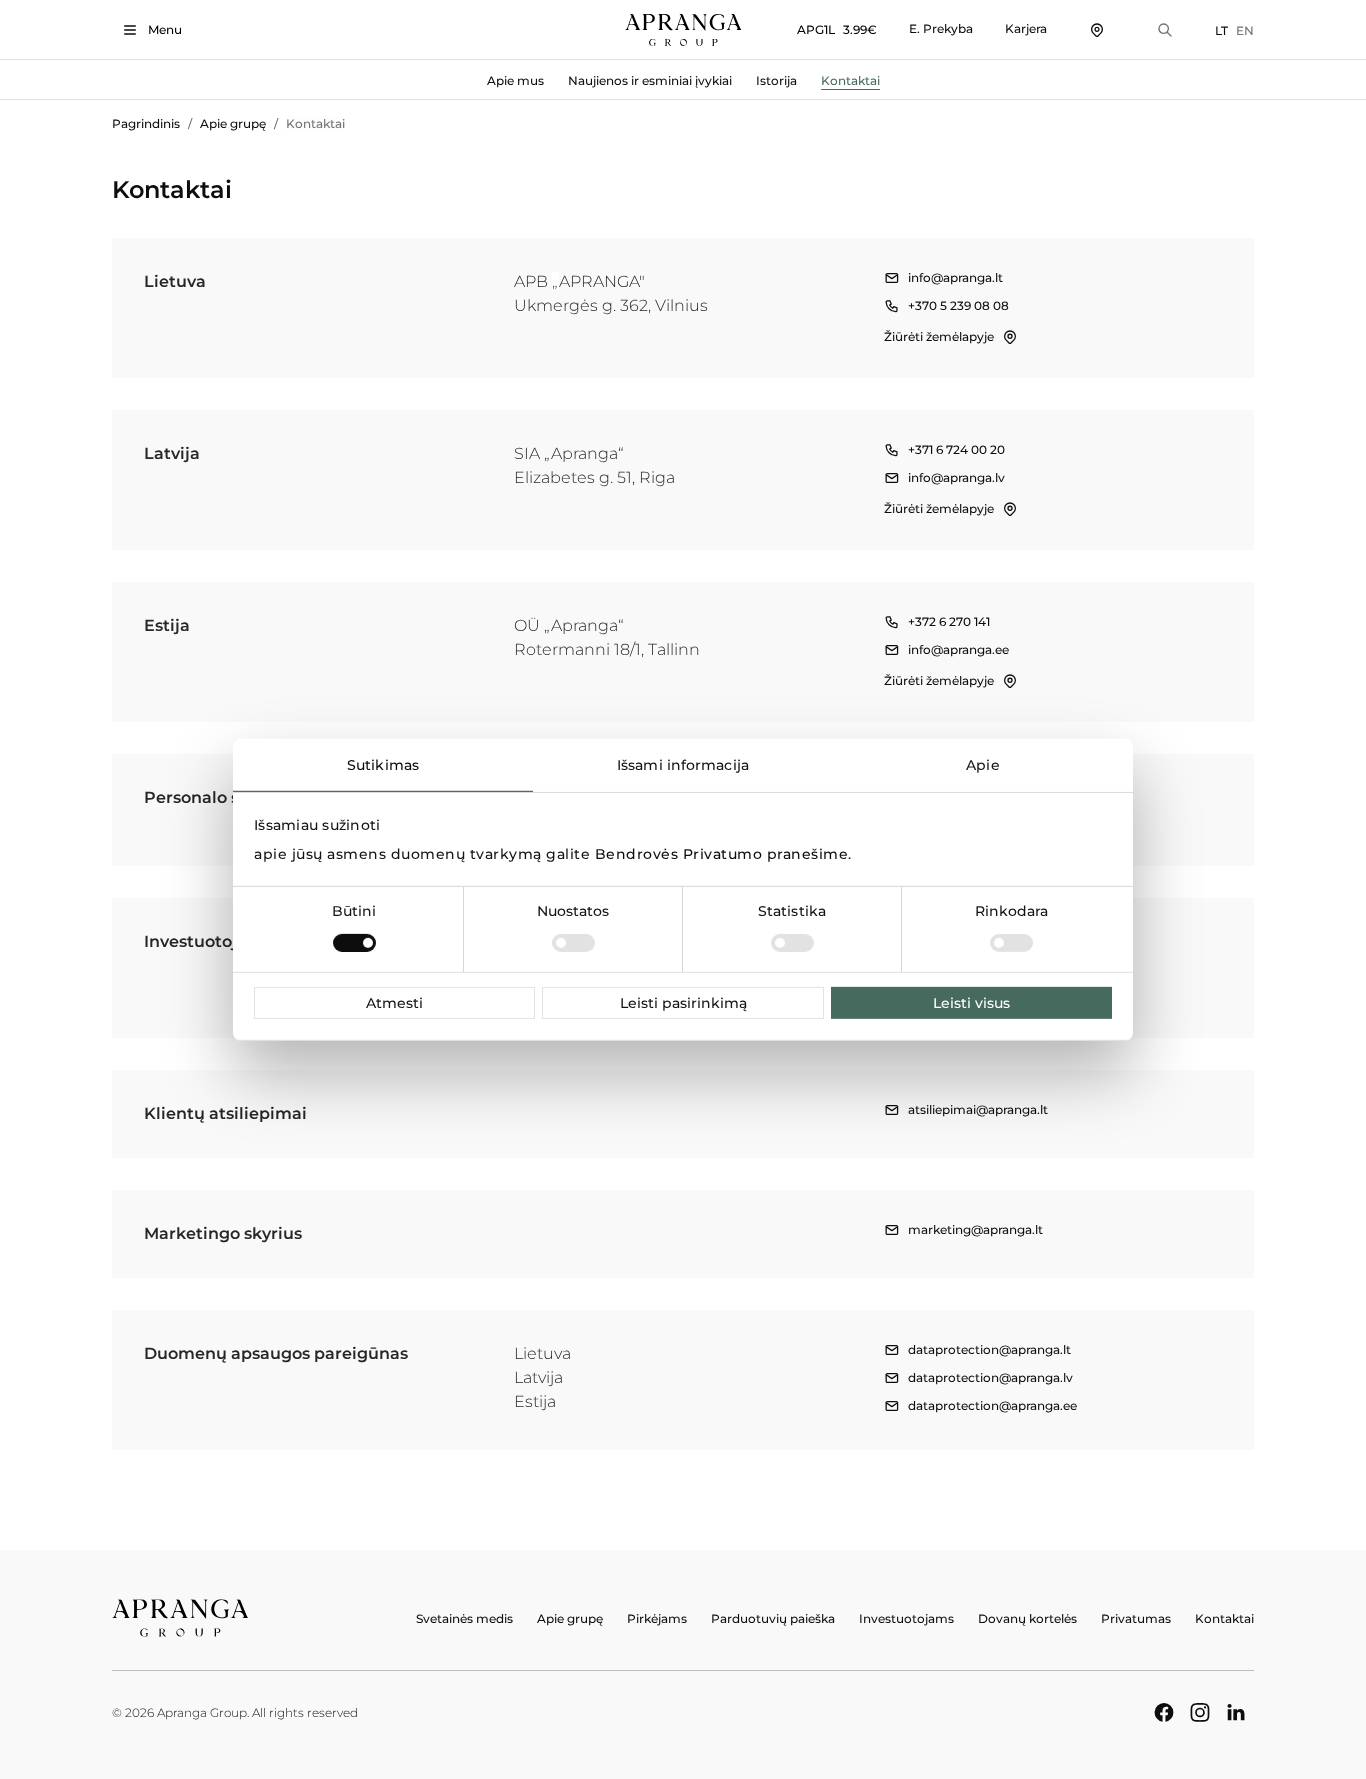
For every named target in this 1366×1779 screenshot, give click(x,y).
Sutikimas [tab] (383, 764)
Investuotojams (906, 1618)
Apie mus (515, 80)
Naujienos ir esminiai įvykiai (650, 80)
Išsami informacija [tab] (683, 764)
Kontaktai (850, 80)
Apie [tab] (982, 764)
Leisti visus (971, 1003)
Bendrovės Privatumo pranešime (722, 854)
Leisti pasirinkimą (683, 1003)
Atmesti (394, 1003)
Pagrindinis (146, 123)
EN (1245, 30)
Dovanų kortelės (1027, 1618)
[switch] (573, 943)
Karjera (1026, 28)
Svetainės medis (464, 1618)
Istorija (776, 80)
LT (1221, 30)
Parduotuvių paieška (773, 1618)
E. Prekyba (941, 28)
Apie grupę (233, 123)
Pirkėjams (657, 1618)
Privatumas (1136, 1618)
